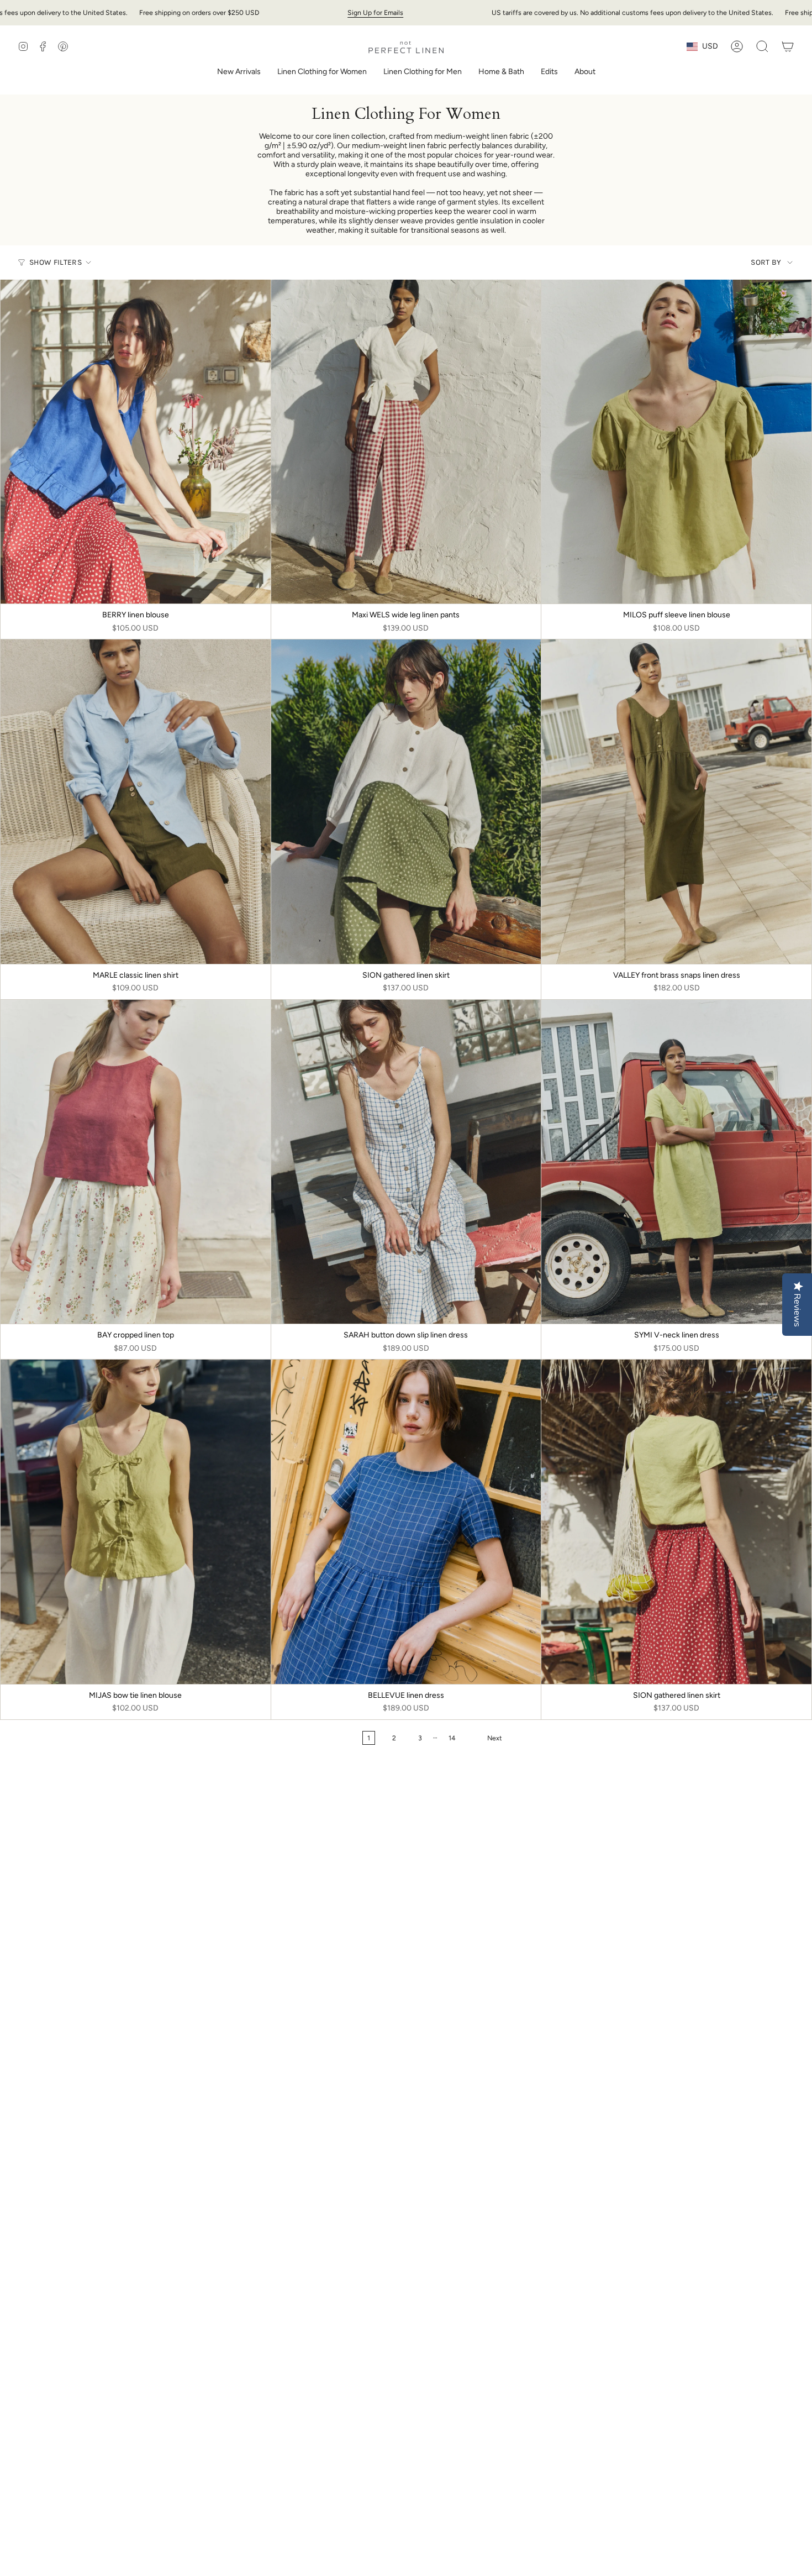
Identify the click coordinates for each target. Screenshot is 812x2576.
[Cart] (788, 46)
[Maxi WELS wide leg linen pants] (406, 442)
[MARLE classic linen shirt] (136, 801)
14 (452, 1738)
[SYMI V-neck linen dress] (676, 1162)
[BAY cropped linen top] (136, 1162)
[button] (322, 73)
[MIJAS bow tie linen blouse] (136, 1522)
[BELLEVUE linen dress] (406, 1522)
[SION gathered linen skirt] (406, 801)
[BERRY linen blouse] (136, 442)
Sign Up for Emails (375, 12)
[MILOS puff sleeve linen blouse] (676, 442)
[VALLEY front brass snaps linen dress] (676, 801)
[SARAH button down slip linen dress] (406, 1162)
